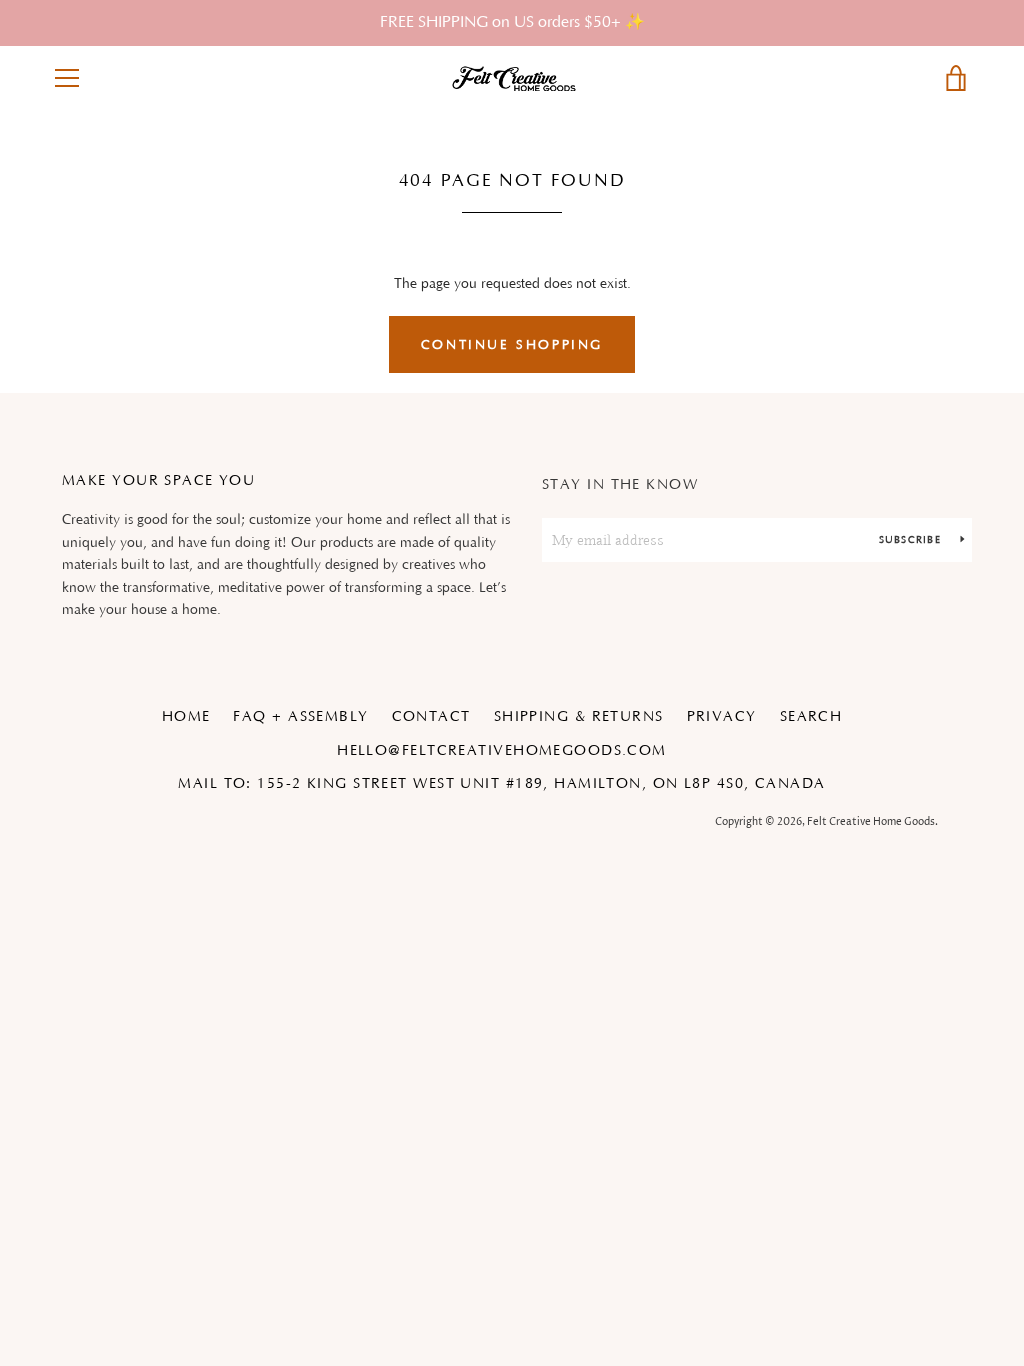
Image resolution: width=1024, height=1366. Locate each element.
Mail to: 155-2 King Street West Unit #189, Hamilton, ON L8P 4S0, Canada (501, 784)
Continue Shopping (512, 345)
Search (811, 717)
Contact (431, 717)
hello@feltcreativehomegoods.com (502, 751)
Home (186, 717)
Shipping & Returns (579, 717)
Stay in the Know (620, 485)
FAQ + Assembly (300, 717)
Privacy (722, 717)
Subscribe (912, 540)
